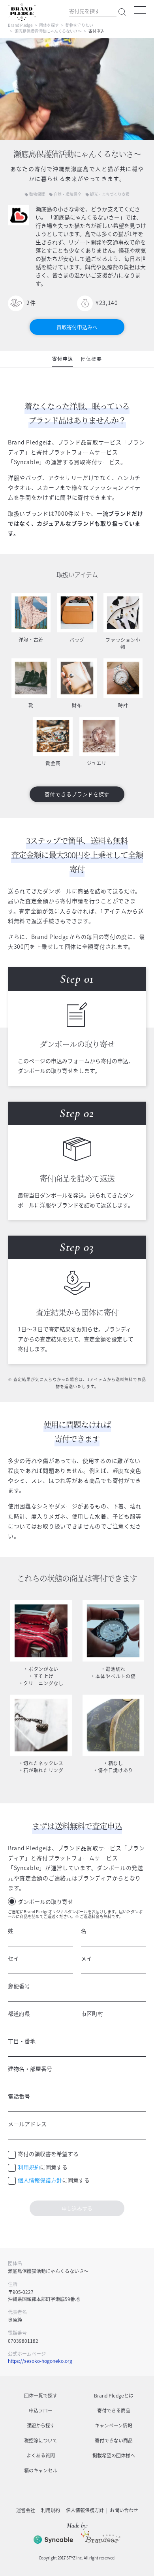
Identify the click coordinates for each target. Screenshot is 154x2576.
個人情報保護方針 (40, 2180)
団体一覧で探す (41, 2396)
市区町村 (92, 2013)
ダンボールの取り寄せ (45, 1901)
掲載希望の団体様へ (114, 2455)
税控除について (41, 2440)
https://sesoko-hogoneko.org (40, 2361)
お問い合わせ (124, 2510)
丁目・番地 (22, 2041)
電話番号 (19, 2096)
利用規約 (29, 2167)
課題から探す (41, 2425)
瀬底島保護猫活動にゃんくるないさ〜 (48, 31)
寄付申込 (63, 359)
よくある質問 (41, 2455)
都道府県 (19, 2013)
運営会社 (26, 2510)
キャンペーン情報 (114, 2425)
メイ (86, 1958)
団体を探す (49, 25)
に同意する (43, 2167)
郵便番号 (19, 1986)
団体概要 (91, 359)
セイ (13, 1958)
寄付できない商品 (114, 2440)
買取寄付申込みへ (77, 327)
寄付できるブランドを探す (77, 794)
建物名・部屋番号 (30, 2069)
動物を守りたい (79, 25)
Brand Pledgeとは (114, 2396)
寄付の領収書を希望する (48, 2154)
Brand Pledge (20, 25)
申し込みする (77, 2208)
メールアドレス (27, 2124)
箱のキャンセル (41, 2470)
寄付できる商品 (114, 2411)
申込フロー (41, 2411)
